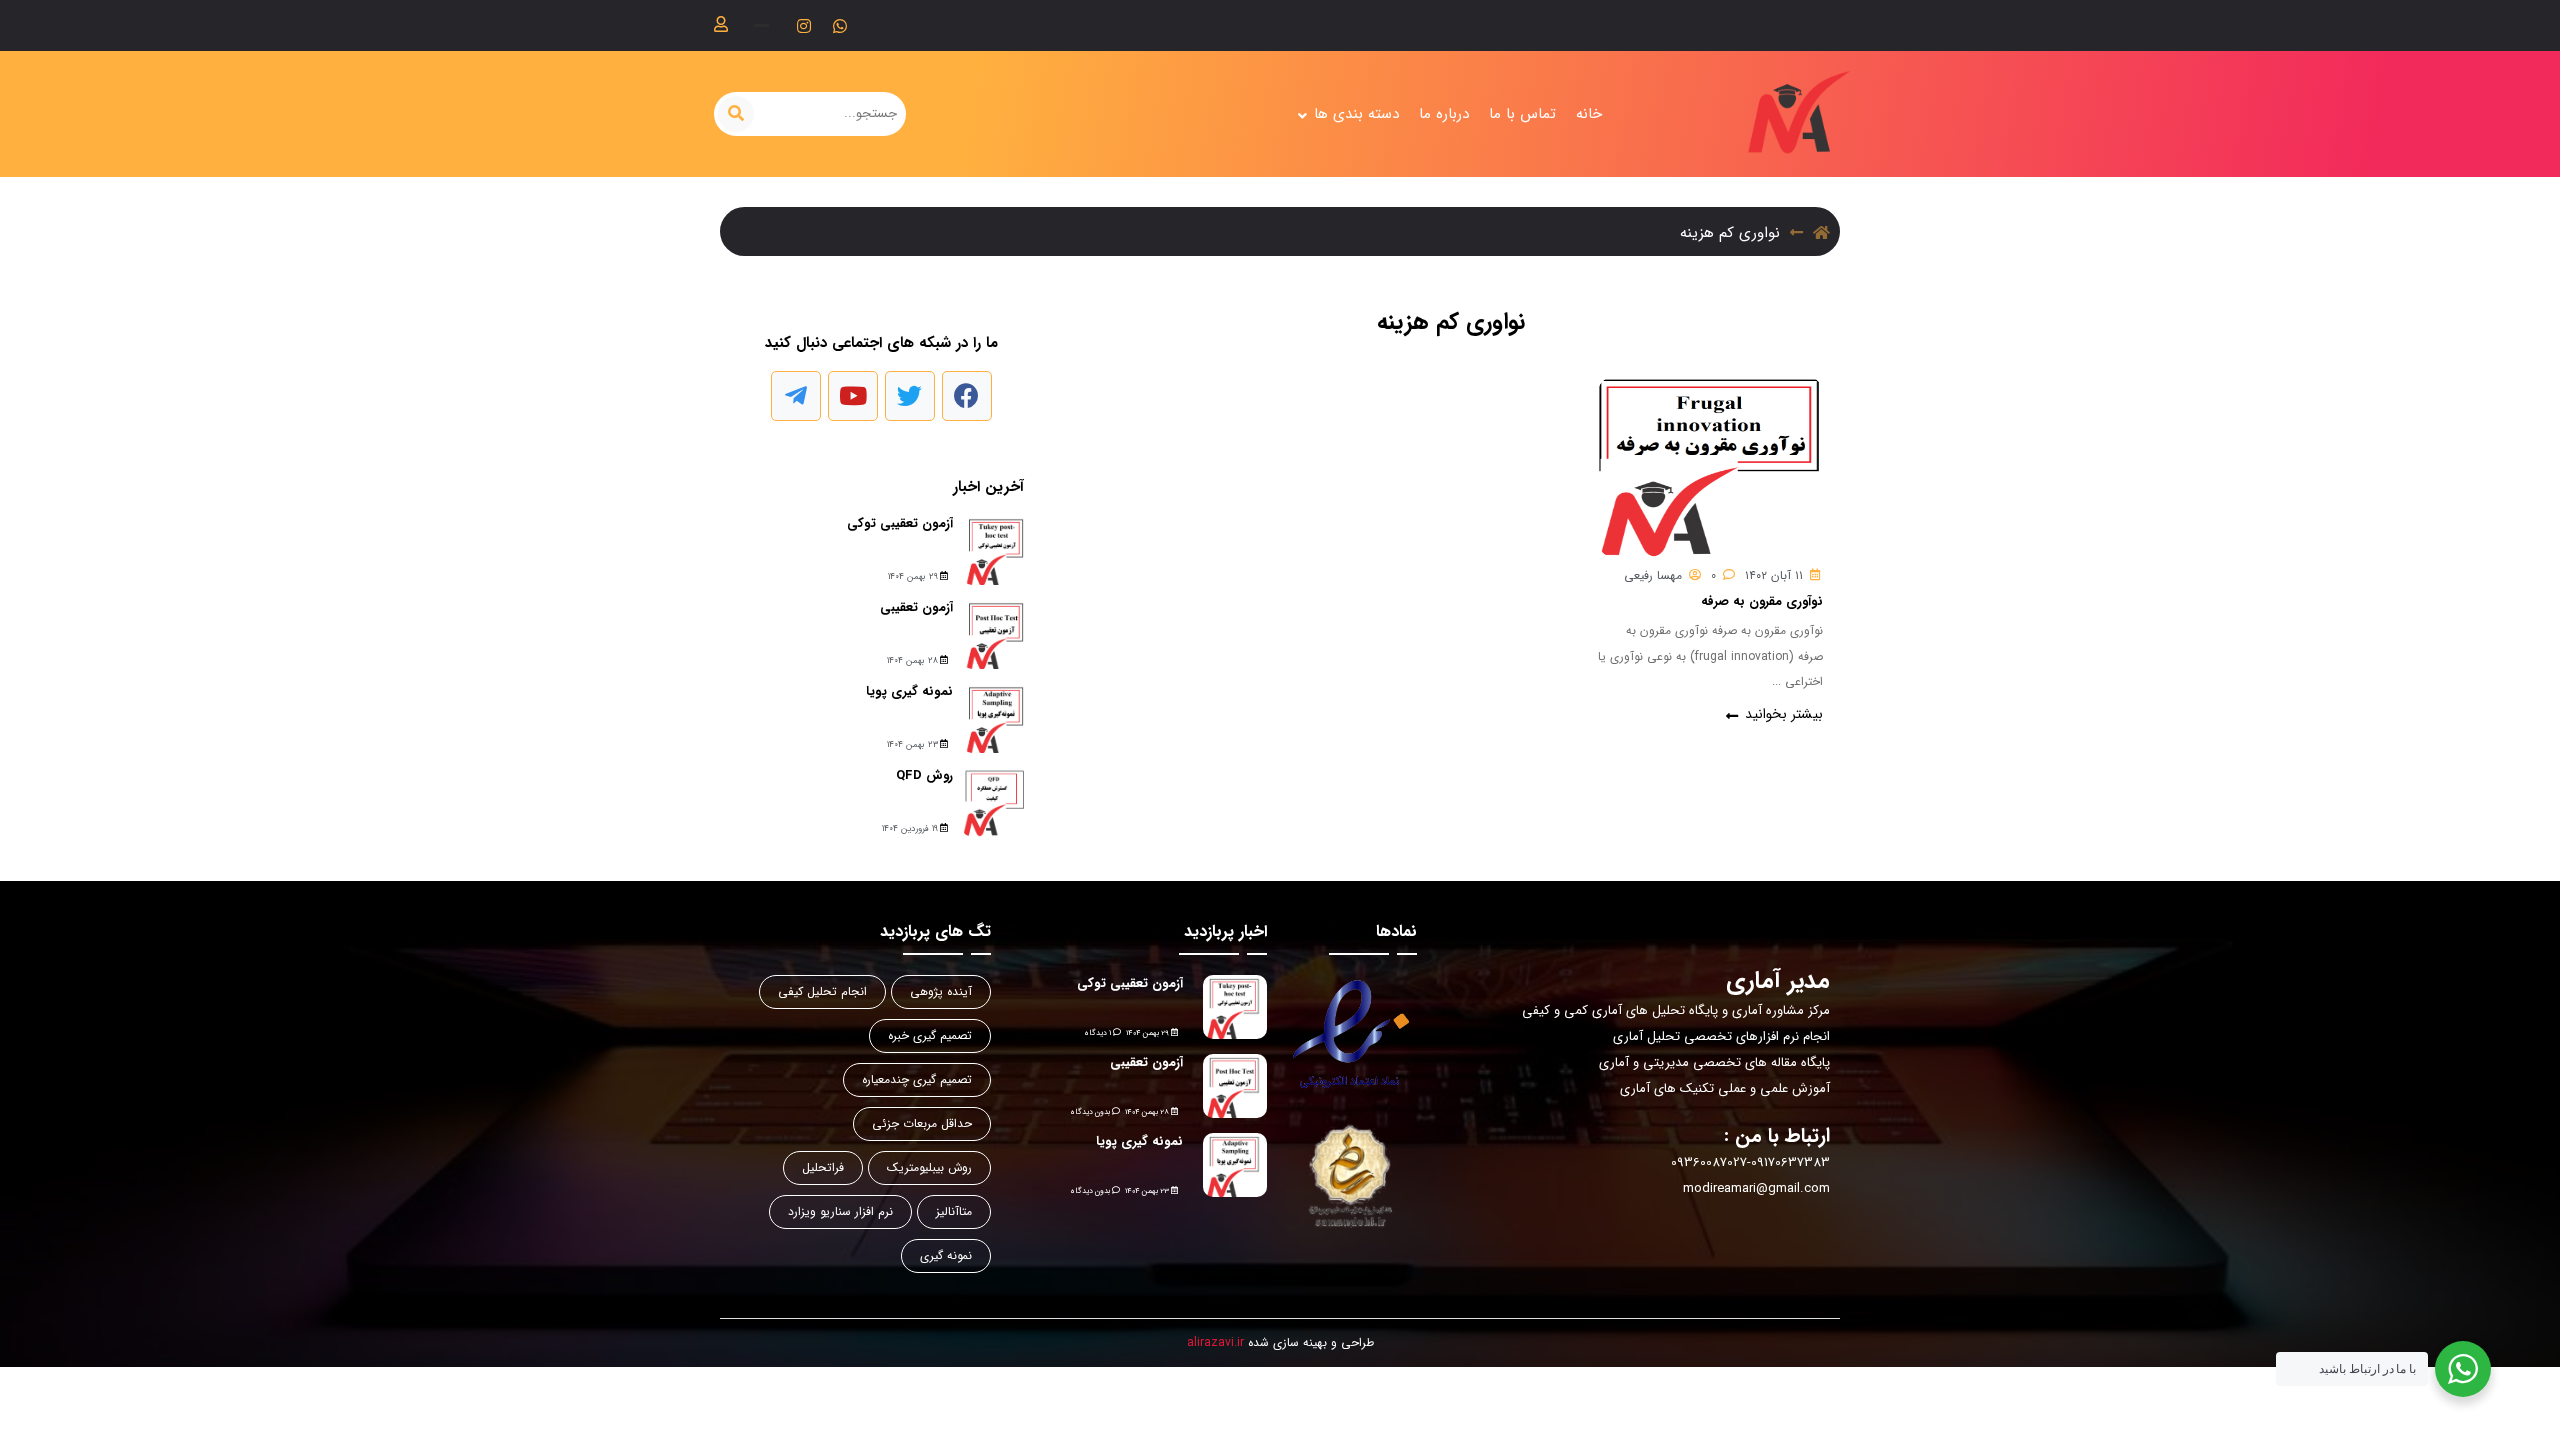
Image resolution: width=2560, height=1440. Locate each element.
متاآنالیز (954, 1211)
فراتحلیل (823, 1167)
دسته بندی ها (1356, 114)
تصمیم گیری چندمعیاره (917, 1079)
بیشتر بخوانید (1782, 714)
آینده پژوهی (941, 991)
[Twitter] (910, 396)
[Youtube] (853, 396)
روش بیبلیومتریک (929, 1167)
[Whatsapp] (839, 25)
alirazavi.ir (1215, 1342)
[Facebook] (967, 396)
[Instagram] (803, 25)
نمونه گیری (946, 1255)
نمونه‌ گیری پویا (909, 691)
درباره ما (1444, 114)
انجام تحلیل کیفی (822, 991)
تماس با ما (1522, 114)
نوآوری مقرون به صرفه (1762, 601)
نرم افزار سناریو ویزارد (840, 1211)
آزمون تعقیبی (916, 607)
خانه (1589, 114)
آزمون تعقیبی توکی (900, 523)
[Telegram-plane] (796, 396)
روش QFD (924, 775)
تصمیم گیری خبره (930, 1035)
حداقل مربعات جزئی (922, 1123)
